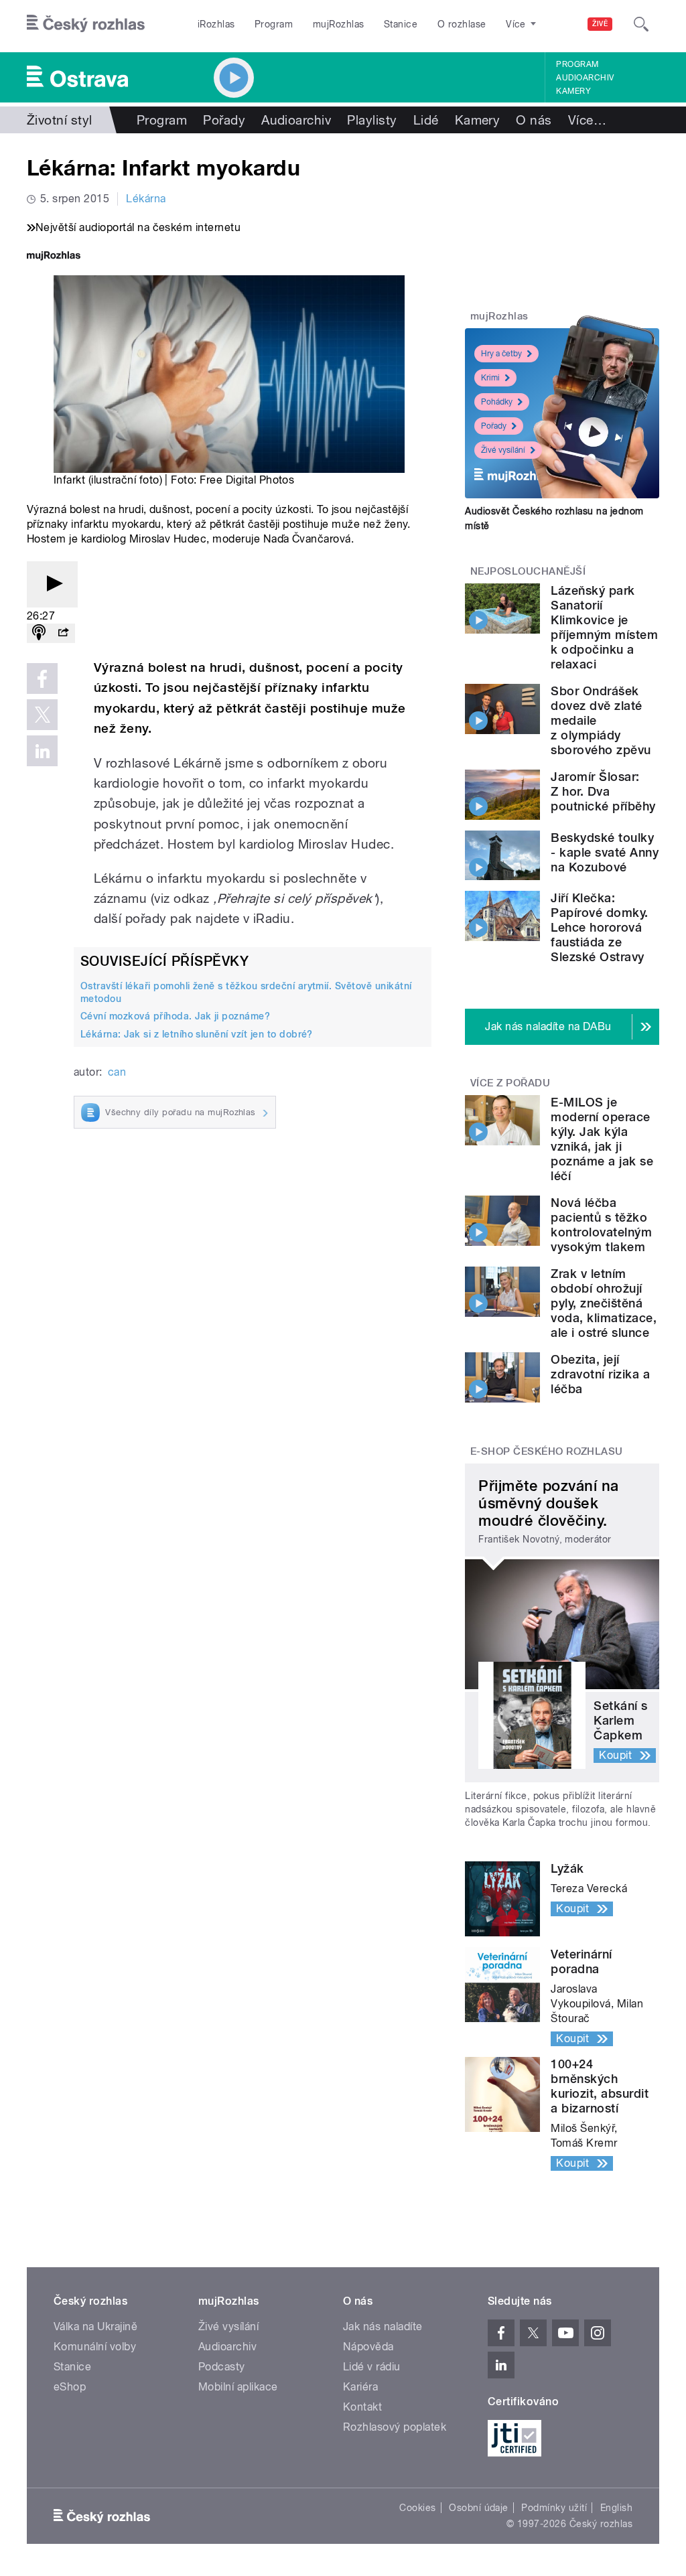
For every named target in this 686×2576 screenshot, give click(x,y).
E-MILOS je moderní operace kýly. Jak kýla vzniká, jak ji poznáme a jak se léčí (602, 1139)
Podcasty (222, 2367)
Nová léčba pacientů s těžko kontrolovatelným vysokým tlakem (601, 1225)
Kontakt (362, 2407)
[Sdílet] (63, 633)
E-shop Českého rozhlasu (547, 1451)
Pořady (224, 120)
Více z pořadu (510, 1083)
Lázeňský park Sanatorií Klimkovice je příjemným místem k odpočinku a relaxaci (604, 627)
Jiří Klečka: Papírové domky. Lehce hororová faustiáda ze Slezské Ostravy (599, 927)
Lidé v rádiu (372, 2367)
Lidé (426, 120)
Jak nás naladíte (383, 2327)
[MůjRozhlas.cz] (54, 257)
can (117, 1072)
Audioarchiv (585, 78)
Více (587, 120)
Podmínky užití (554, 2508)
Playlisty (372, 120)
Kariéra (360, 2387)
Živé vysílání (503, 450)
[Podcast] (39, 633)
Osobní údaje (479, 2508)
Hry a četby (501, 354)
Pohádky (497, 402)
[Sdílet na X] (42, 715)
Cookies (417, 2508)
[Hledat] (641, 24)
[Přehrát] (52, 584)
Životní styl (60, 120)
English (616, 2508)
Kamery (573, 91)
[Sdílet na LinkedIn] (42, 751)
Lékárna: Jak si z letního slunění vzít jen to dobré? (197, 1034)
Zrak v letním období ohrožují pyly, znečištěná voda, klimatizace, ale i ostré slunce (604, 1303)
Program (274, 24)
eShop (70, 2387)
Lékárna (146, 199)
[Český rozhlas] (86, 24)
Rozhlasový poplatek (395, 2427)
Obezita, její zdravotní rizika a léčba (600, 1374)
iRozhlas (216, 24)
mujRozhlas (339, 24)
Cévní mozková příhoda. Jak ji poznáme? (175, 1016)
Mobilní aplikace (238, 2387)
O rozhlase (462, 24)
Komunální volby (95, 2347)
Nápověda (368, 2347)
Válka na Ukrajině (95, 2327)
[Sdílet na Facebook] (42, 678)
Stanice (401, 24)
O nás (534, 120)
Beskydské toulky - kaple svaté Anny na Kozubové (605, 852)
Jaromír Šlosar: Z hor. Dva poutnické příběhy (603, 791)
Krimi (490, 378)
